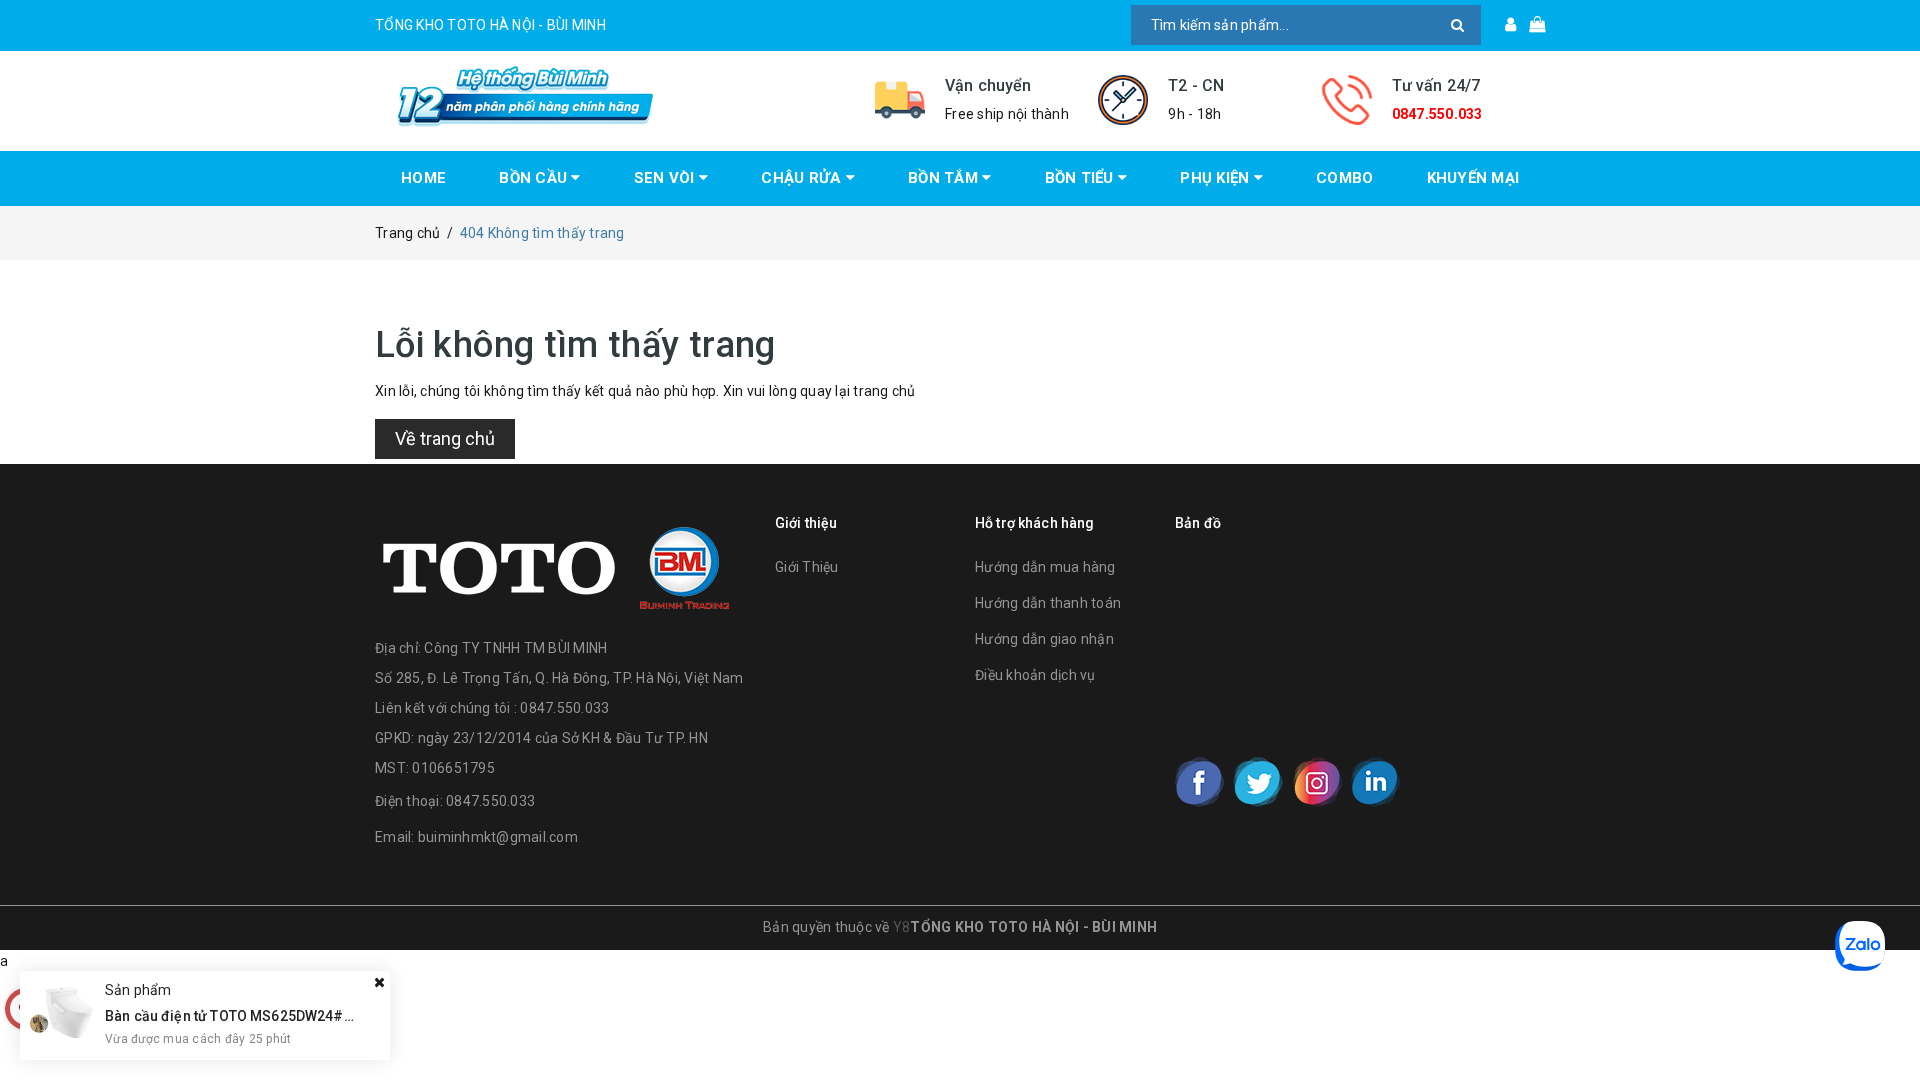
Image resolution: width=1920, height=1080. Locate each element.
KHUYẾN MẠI (1473, 178)
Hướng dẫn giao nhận (1044, 639)
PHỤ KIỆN (1216, 178)
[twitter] (1258, 782)
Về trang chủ (445, 438)
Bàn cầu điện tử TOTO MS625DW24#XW (235, 1015)
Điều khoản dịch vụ (1035, 675)
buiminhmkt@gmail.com (498, 837)
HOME (423, 178)
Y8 (902, 927)
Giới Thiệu (807, 567)
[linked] (1375, 782)
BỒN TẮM (945, 178)
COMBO (1344, 178)
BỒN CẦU (535, 178)
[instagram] (1317, 782)
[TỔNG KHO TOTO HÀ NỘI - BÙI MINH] (610, 96)
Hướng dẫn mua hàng (1045, 567)
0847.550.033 (1437, 114)
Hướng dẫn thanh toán (1048, 603)
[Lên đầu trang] (1885, 1020)
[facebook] (1200, 782)
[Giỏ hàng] (1530, 25)
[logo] (556, 563)
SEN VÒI (666, 178)
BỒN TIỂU (1081, 178)
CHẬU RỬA (803, 178)
